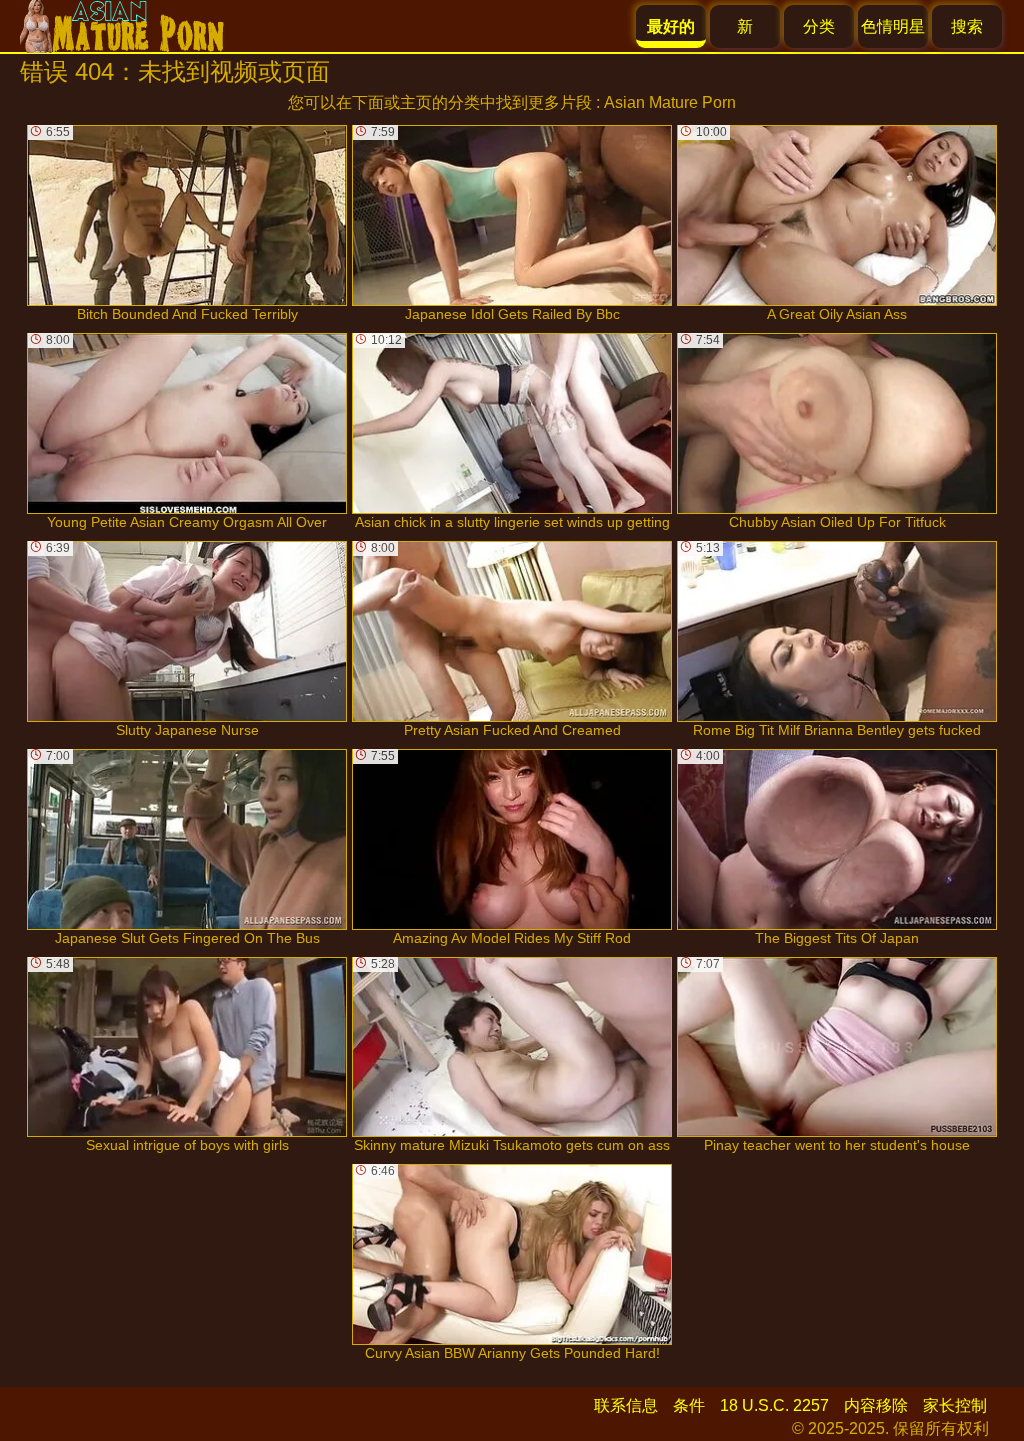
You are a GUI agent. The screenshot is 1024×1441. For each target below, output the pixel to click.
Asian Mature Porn (670, 102)
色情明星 (893, 26)
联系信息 (626, 1405)
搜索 (967, 26)
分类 (819, 26)
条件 (689, 1405)
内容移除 (876, 1405)
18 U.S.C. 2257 (774, 1405)
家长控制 (955, 1405)
